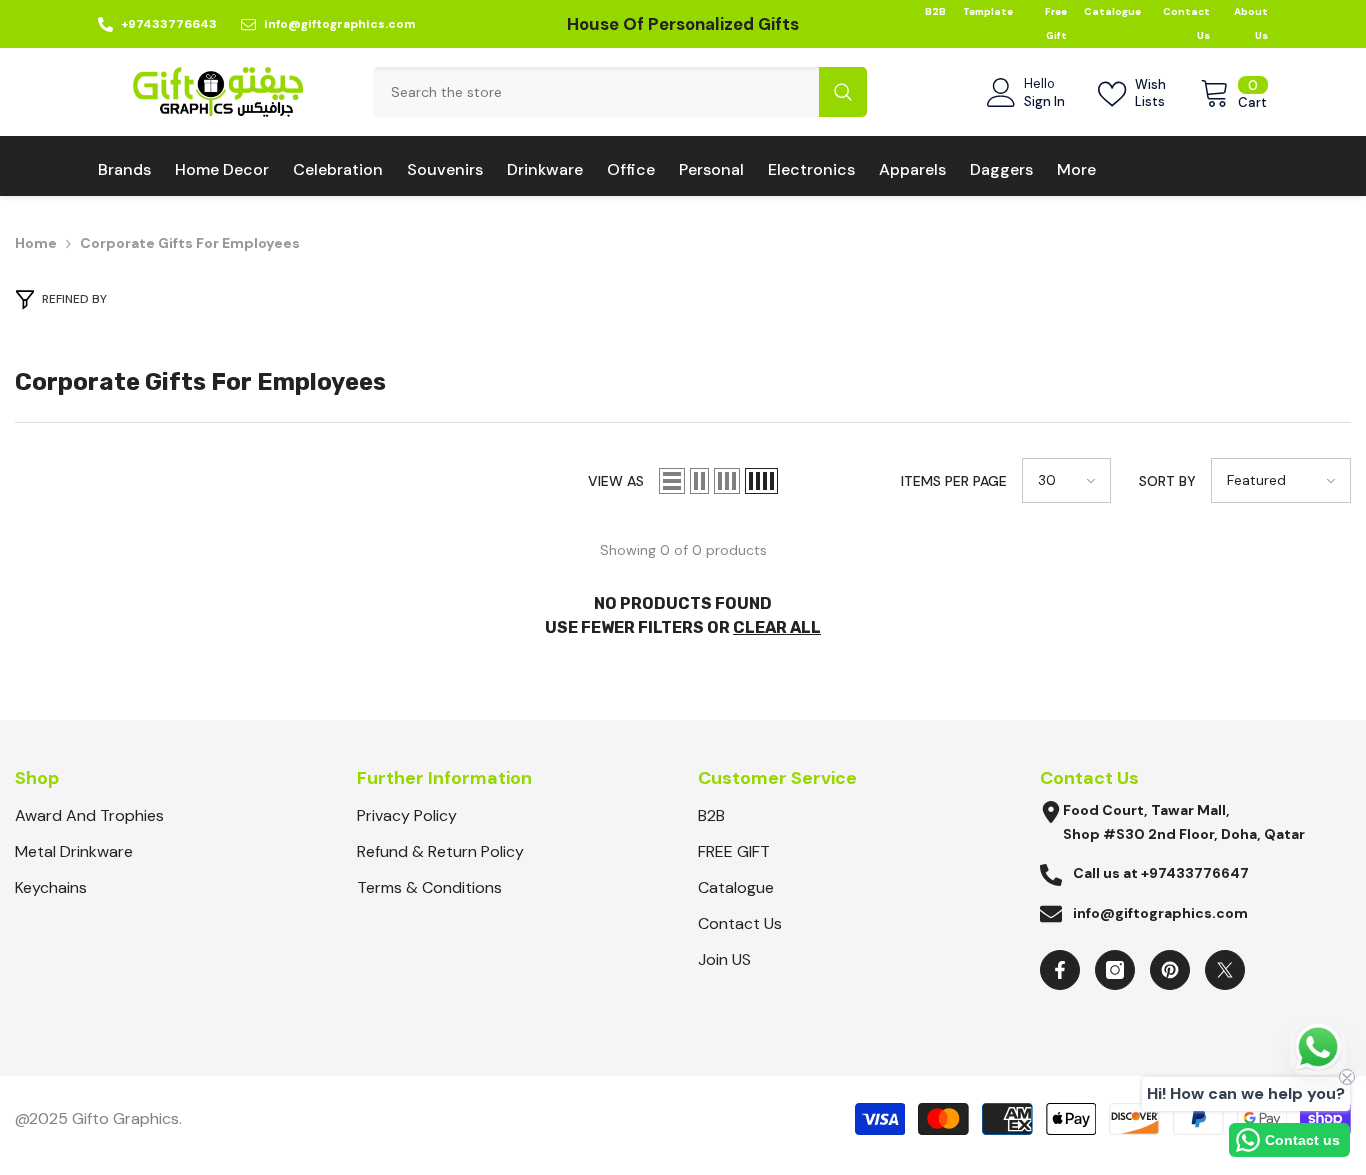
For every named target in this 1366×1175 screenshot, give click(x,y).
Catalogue (1112, 11)
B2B (935, 11)
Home (36, 243)
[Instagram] (1115, 970)
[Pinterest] (1170, 970)
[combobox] (596, 92)
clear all (777, 627)
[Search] (620, 92)
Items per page (954, 481)
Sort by (1167, 481)
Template (988, 11)
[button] (672, 481)
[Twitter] (1225, 970)
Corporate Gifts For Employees (190, 243)
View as (616, 481)
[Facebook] (1060, 970)
